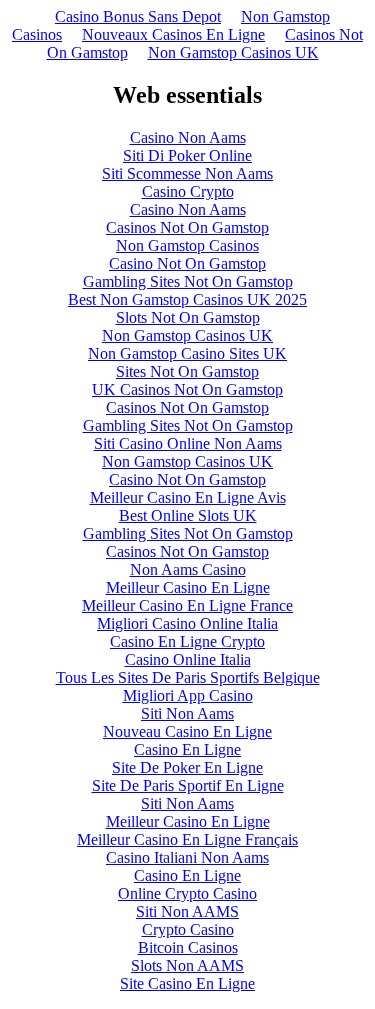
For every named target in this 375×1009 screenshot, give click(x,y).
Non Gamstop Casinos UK (233, 52)
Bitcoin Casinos (188, 947)
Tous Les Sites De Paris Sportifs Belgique (188, 677)
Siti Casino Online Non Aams (188, 443)
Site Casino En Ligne (187, 983)
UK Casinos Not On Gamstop (187, 389)
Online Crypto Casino (187, 893)
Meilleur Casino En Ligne (188, 587)
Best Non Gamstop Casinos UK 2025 (187, 299)
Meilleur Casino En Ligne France (187, 605)
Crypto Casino (188, 929)
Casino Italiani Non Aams (187, 857)
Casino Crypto (188, 191)
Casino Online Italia (188, 659)
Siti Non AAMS (187, 911)
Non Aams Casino (188, 569)
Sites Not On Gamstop (187, 371)
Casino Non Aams (188, 137)
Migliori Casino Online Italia (187, 623)
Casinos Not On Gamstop (187, 227)
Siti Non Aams (187, 713)
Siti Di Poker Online (187, 155)
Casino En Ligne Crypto (187, 641)
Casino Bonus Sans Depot (138, 16)
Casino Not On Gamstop (187, 263)
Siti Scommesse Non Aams (187, 173)
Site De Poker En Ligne (187, 767)
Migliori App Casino (188, 695)
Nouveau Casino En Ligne (187, 731)
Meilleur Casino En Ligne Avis (188, 497)
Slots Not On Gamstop (188, 317)
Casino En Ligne (187, 749)
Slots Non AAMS (187, 965)
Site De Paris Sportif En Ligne (188, 785)
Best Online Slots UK (188, 515)
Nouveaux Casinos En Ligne (173, 34)
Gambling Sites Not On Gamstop (188, 281)
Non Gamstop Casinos (187, 245)
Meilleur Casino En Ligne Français (187, 839)
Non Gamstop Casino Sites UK (187, 353)
